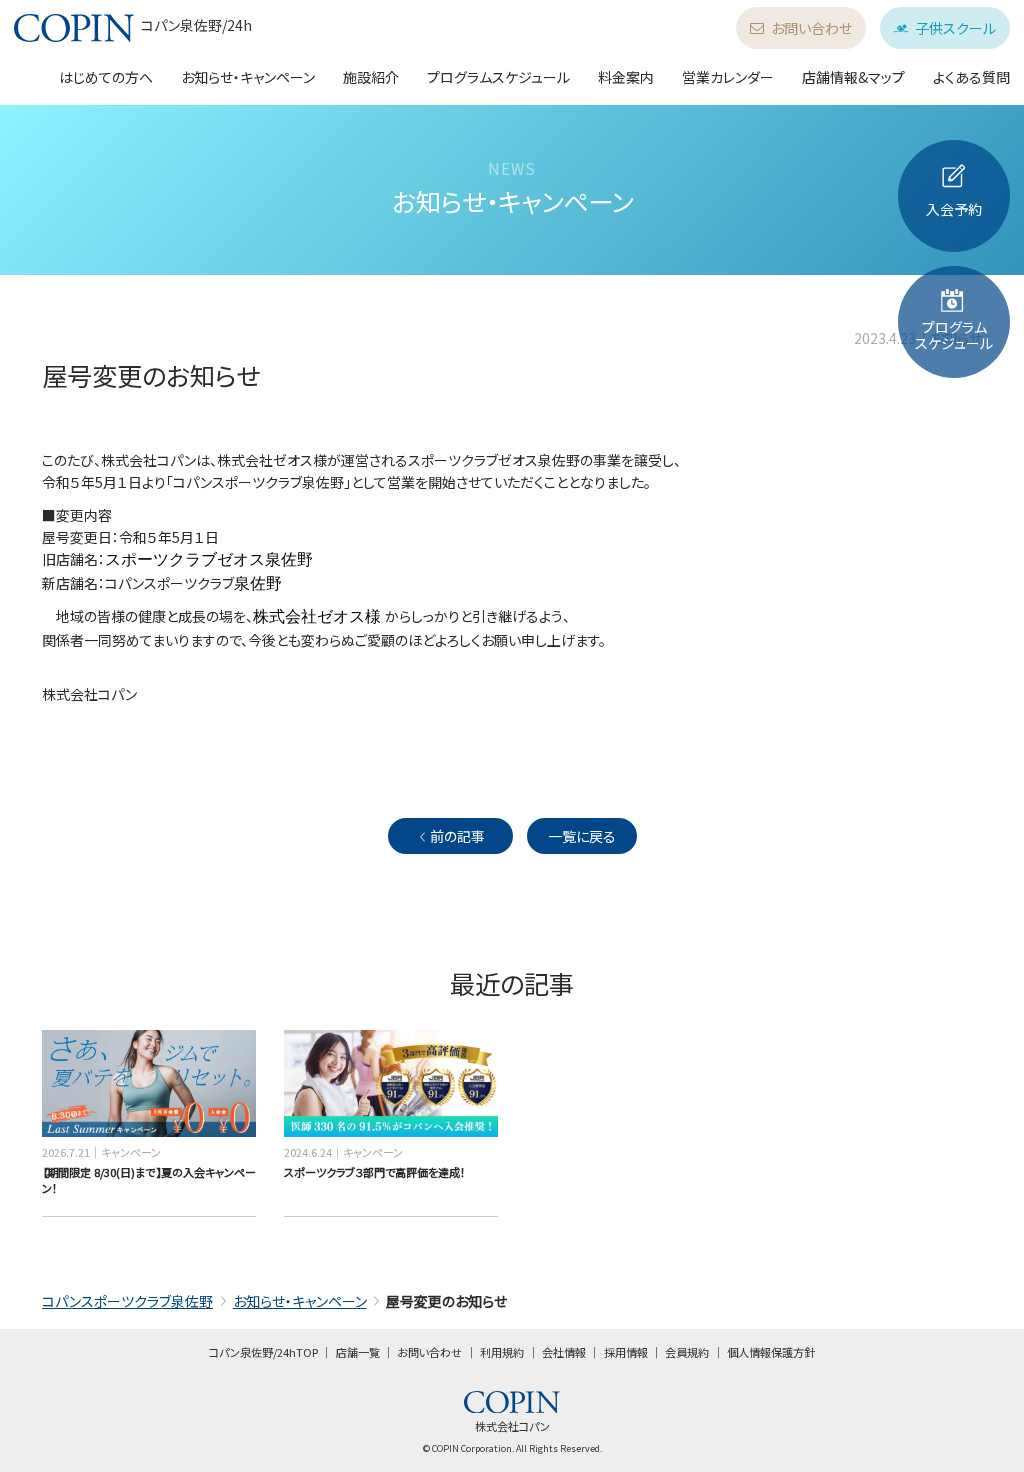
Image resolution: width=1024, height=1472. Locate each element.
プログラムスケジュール (498, 77)
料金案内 (626, 77)
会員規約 (687, 1352)
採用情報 (626, 1352)
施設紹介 (371, 77)
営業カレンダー (728, 77)
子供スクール (955, 28)
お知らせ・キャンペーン (248, 77)
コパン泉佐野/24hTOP (263, 1352)
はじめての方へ (106, 77)
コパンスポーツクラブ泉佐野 (127, 1301)
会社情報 (564, 1352)
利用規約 (502, 1352)
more (56, 1038)
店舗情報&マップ (853, 77)
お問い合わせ (811, 28)
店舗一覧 (358, 1352)
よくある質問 (971, 77)
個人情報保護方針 (771, 1352)
